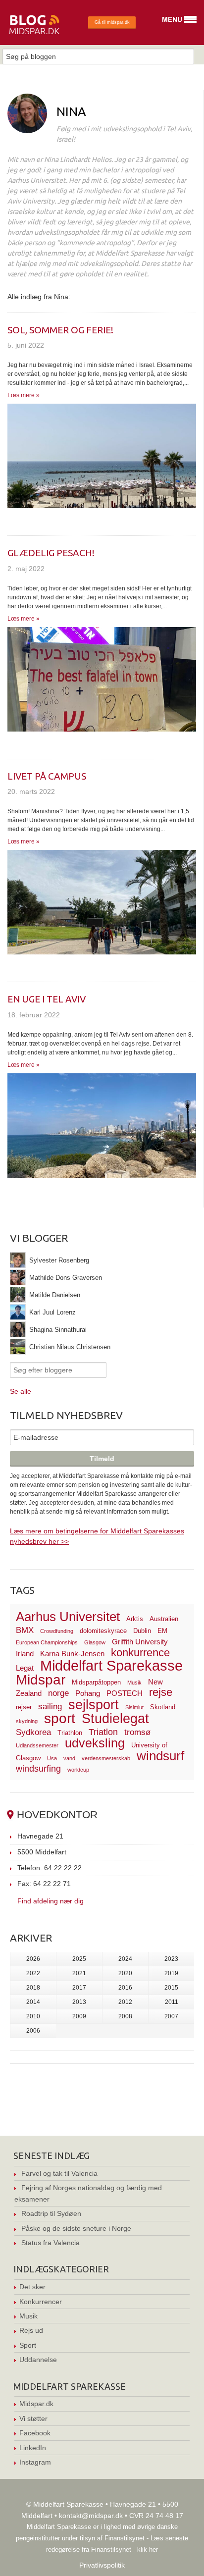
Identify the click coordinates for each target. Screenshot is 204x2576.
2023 (171, 1959)
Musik (134, 1682)
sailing (50, 1707)
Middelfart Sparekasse (111, 1665)
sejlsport (94, 1705)
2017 (79, 1988)
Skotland (163, 1707)
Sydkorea (33, 1732)
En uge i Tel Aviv (47, 999)
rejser (24, 1707)
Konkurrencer (41, 2302)
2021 (79, 1973)
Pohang (88, 1693)
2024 (125, 1959)
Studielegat (115, 1719)
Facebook (35, 2433)
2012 (125, 2002)
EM (162, 1631)
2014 (33, 2002)
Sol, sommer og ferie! (60, 330)
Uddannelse (38, 2360)
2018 (33, 1988)
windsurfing (38, 1768)
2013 (79, 2002)
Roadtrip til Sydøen (51, 2213)
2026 (33, 1959)
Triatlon (103, 1732)
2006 (33, 2031)
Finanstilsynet (125, 2538)
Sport (28, 2345)
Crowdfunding (57, 1631)
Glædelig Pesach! (51, 553)
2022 (33, 1973)
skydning (27, 1721)
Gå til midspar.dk (112, 22)
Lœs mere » (24, 395)
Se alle (21, 1391)
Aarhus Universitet (68, 1617)
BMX (25, 1630)
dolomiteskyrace (103, 1631)
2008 (125, 2016)
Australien (164, 1619)
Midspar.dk (36, 2404)
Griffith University (140, 1642)
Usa (52, 1758)
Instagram (35, 2462)
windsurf (160, 1756)
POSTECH (125, 1693)
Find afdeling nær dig (51, 1901)
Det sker (32, 2287)
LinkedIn (33, 2448)
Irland (25, 1654)
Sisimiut (134, 1707)
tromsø (137, 1732)
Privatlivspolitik (102, 2565)
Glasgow (95, 1642)
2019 (171, 1973)
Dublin (142, 1631)
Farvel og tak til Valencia (59, 2173)
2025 (79, 1959)
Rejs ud (31, 2330)
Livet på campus (47, 776)
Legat (25, 1668)
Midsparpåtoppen (96, 1682)
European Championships (47, 1642)
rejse (161, 1692)
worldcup (78, 1770)
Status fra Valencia (51, 2243)
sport (60, 1718)
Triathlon (70, 1733)
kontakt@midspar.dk (91, 2516)
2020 (125, 1973)
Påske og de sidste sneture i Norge (76, 2228)
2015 (171, 1988)
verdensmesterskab (106, 1758)
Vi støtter (33, 2418)
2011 (172, 2002)
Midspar (41, 1680)
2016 (125, 1988)
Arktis (135, 1619)
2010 (33, 2016)
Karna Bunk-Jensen (72, 1654)
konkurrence (140, 1653)
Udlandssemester (37, 1745)
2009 (79, 2016)
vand (69, 1758)
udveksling (95, 1743)
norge (58, 1693)
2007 (171, 2016)
